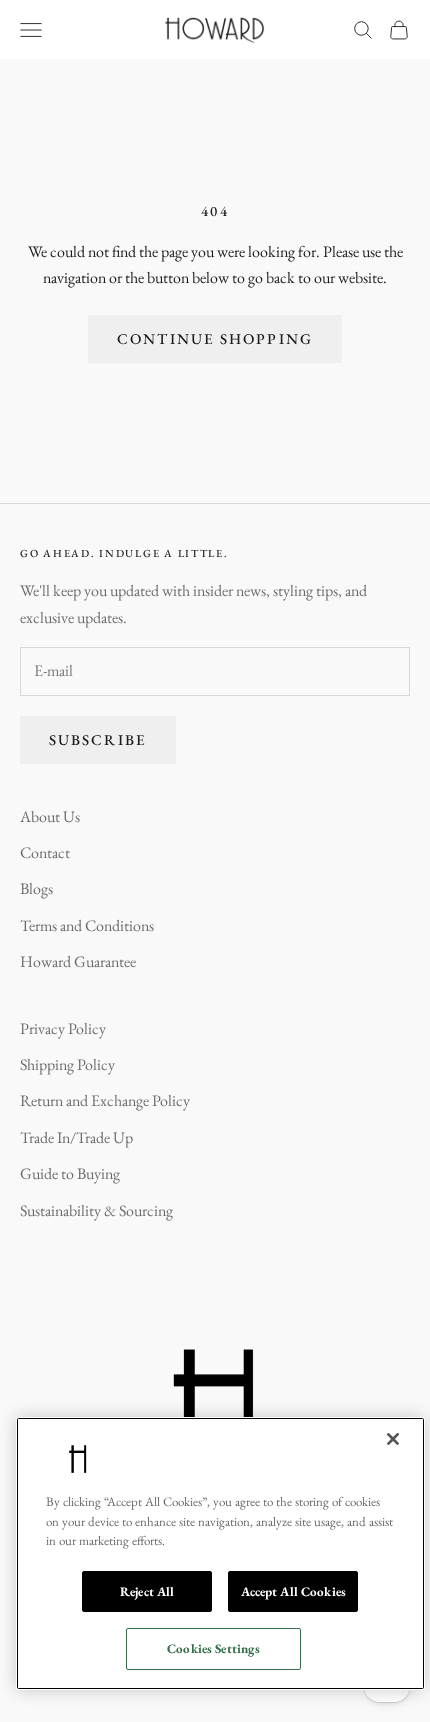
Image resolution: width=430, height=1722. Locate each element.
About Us (50, 816)
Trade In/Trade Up (76, 1137)
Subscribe (98, 739)
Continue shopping (215, 338)
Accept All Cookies (293, 1591)
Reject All (147, 1591)
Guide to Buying (70, 1173)
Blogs (36, 888)
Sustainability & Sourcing (96, 1210)
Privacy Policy (63, 1028)
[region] (220, 1553)
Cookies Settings (213, 1648)
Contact (45, 852)
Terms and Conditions (87, 925)
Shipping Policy (67, 1064)
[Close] (393, 1439)
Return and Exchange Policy (105, 1100)
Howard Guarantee (78, 961)
